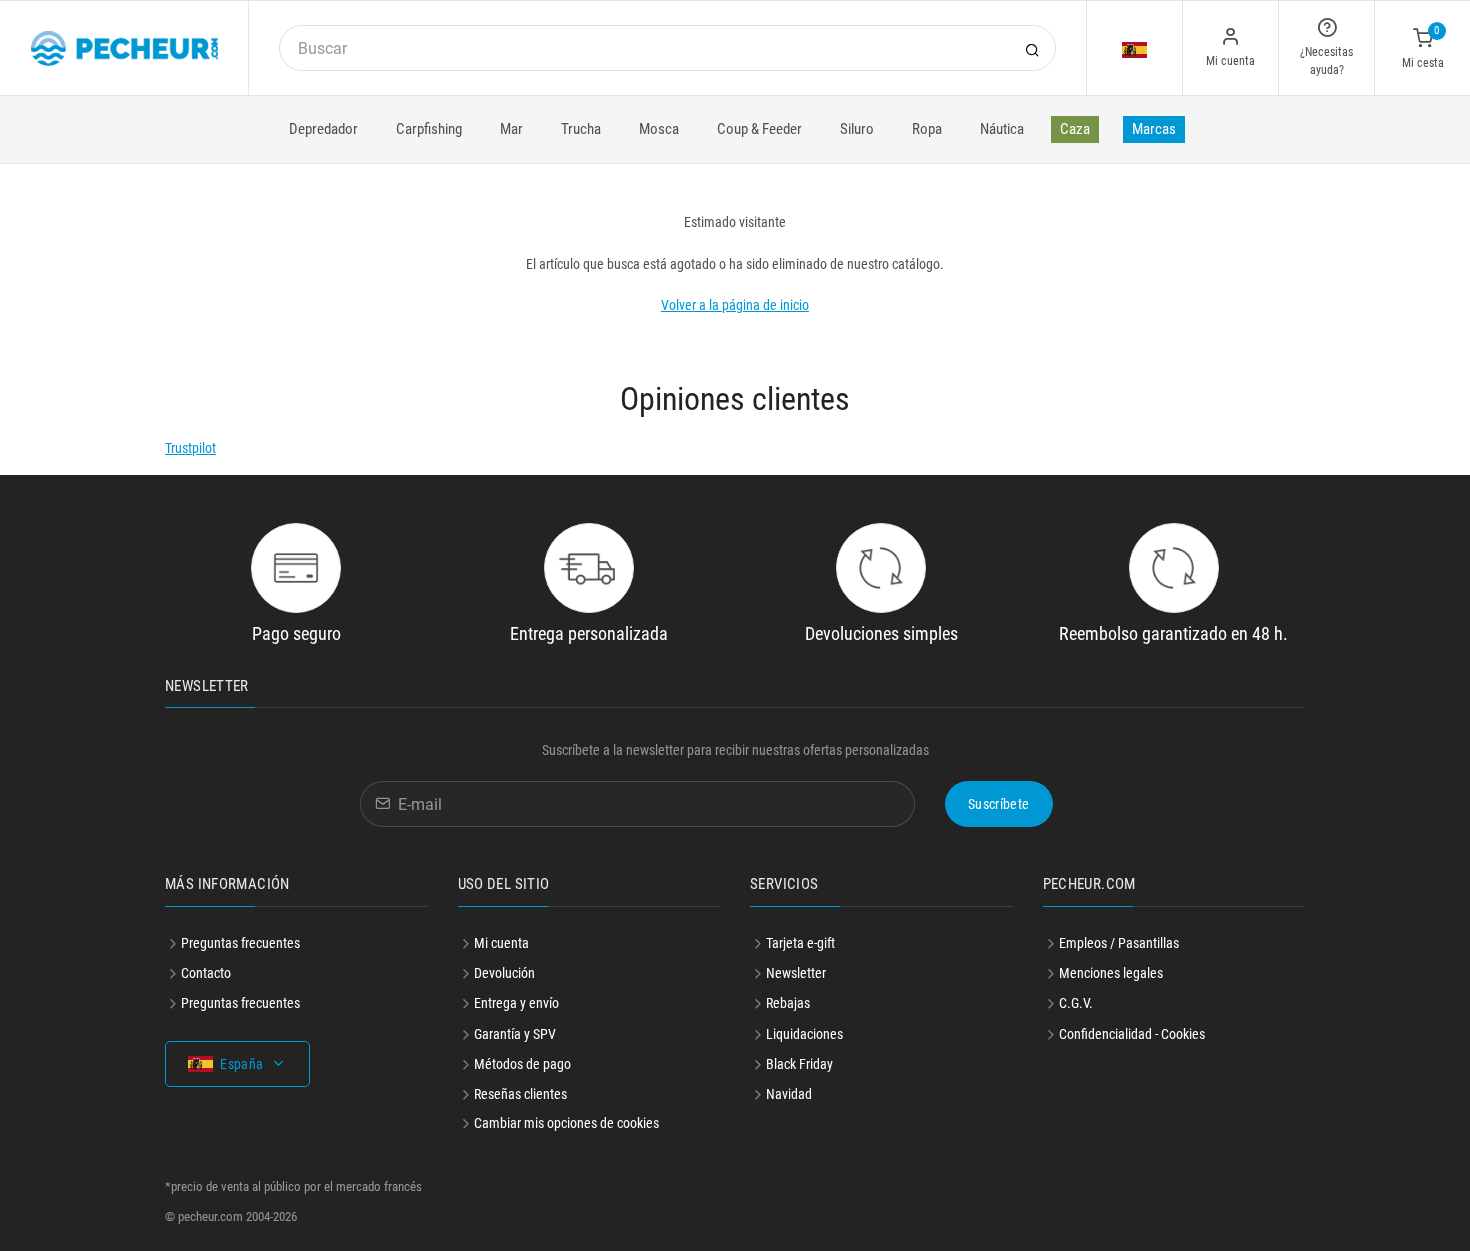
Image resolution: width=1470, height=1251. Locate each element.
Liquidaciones (804, 1034)
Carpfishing (429, 129)
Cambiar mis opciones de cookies (566, 1123)
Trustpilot (190, 448)
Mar (511, 129)
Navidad (789, 1094)
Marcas (1154, 129)
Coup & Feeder (759, 129)
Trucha (581, 129)
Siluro (857, 129)
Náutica (1002, 129)
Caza (1075, 129)
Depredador (323, 129)
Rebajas (788, 1003)
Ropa (927, 129)
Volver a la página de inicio (735, 305)
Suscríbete (999, 804)
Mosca (659, 129)
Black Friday (799, 1064)
